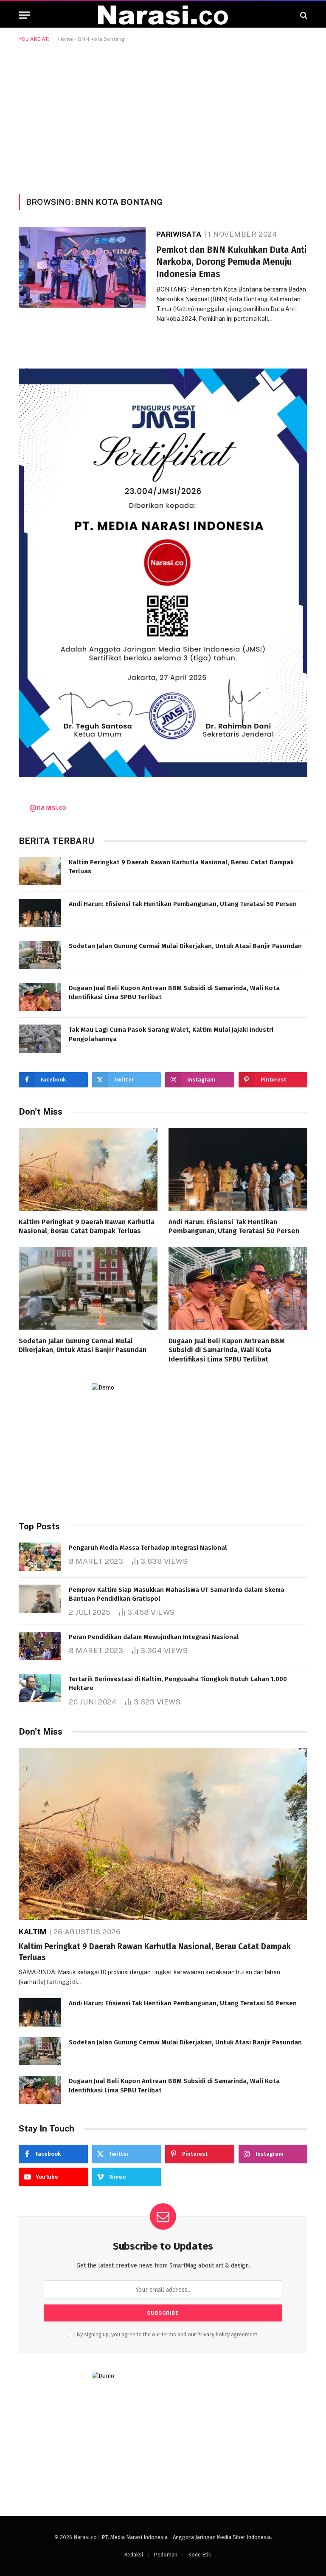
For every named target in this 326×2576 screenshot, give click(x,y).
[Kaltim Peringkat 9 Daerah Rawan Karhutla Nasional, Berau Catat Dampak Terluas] (40, 871)
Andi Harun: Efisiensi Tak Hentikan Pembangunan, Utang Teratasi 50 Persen (183, 904)
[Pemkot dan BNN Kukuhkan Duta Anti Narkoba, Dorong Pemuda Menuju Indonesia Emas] (82, 267)
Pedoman (166, 2555)
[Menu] (24, 15)
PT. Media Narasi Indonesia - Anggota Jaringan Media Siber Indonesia (186, 2537)
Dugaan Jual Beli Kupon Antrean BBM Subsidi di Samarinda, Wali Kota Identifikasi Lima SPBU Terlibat (174, 992)
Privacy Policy (214, 2334)
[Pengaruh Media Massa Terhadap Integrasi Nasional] (40, 1557)
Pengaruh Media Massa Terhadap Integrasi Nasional (148, 1548)
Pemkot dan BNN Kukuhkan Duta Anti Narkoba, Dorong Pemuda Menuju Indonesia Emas (231, 262)
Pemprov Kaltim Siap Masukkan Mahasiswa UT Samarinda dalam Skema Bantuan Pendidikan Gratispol (177, 1594)
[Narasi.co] (163, 15)
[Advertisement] (163, 116)
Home (66, 39)
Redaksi (133, 2555)
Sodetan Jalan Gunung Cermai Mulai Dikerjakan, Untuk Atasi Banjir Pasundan (185, 946)
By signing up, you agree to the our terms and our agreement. (167, 2334)
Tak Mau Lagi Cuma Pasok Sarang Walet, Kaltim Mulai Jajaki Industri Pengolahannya (171, 1034)
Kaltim (32, 1932)
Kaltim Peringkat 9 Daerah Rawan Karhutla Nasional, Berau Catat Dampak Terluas (181, 867)
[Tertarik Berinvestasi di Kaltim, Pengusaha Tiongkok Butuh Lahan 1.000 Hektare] (40, 1688)
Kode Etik (200, 2555)
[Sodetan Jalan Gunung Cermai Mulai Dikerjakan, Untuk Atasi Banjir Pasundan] (40, 955)
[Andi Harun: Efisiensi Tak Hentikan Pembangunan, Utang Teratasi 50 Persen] (40, 913)
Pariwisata (179, 234)
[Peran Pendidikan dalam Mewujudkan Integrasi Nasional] (40, 1646)
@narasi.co (48, 807)
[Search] (303, 15)
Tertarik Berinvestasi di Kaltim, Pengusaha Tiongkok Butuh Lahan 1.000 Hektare (178, 1683)
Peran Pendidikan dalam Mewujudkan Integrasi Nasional (154, 1637)
